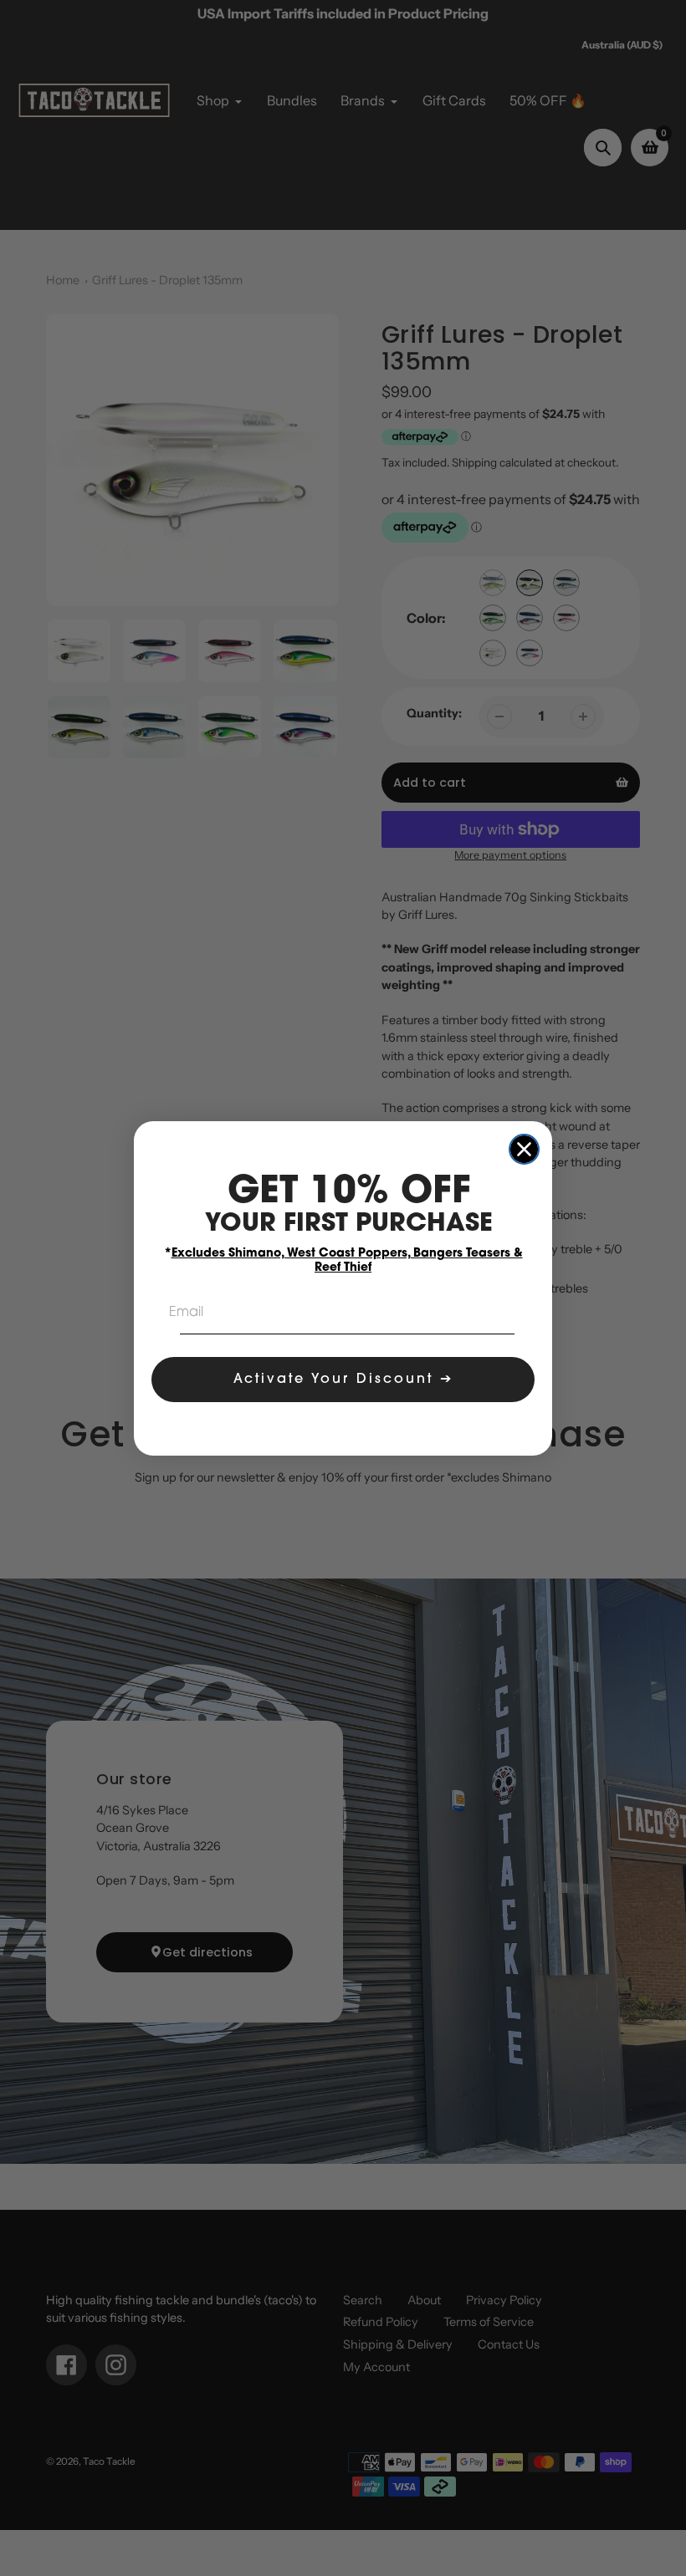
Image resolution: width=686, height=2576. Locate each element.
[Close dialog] (524, 1149)
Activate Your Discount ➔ (343, 1380)
